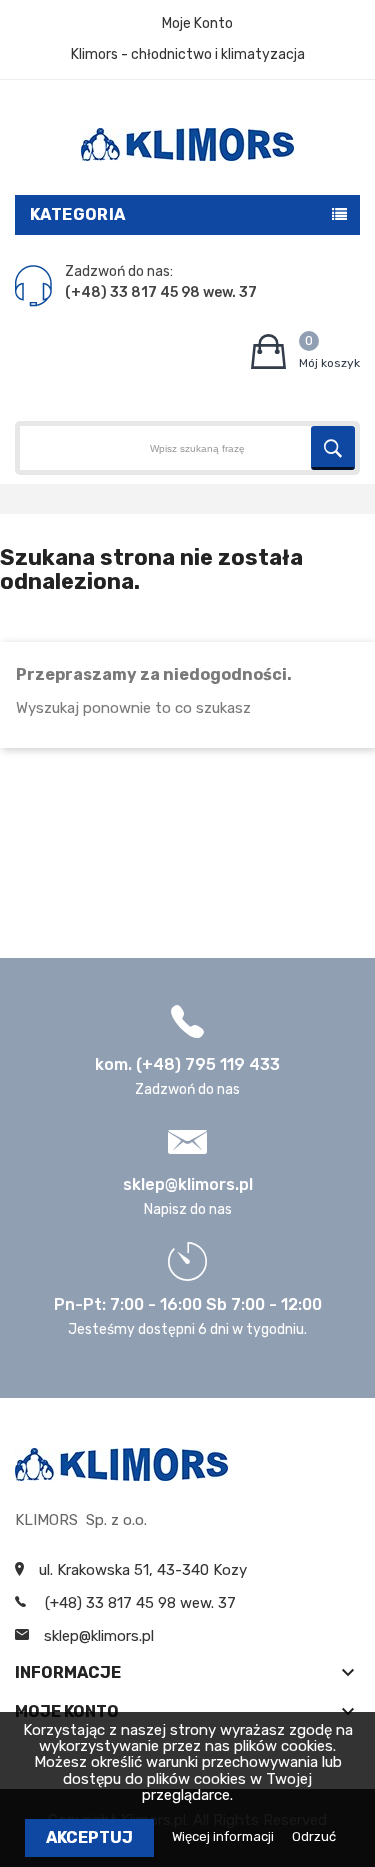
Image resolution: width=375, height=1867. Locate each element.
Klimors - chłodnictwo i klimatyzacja (188, 54)
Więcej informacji (224, 1836)
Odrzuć (314, 1836)
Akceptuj (89, 1837)
